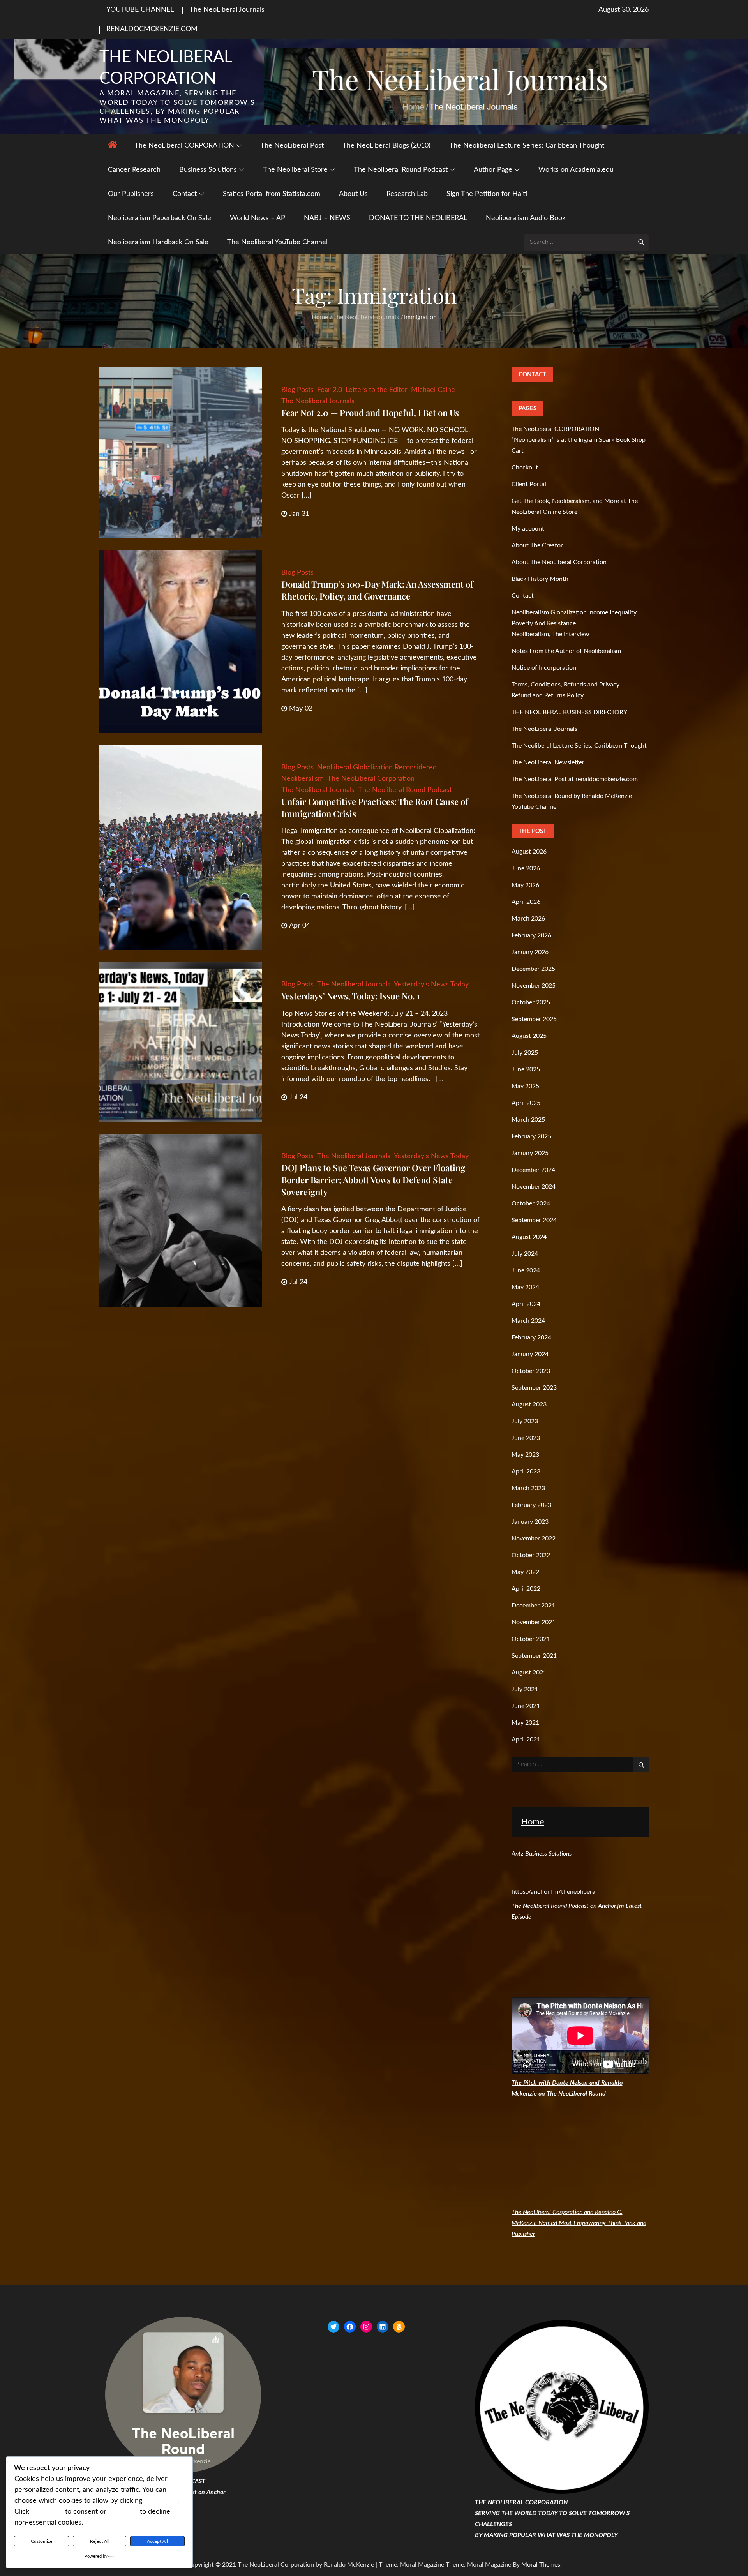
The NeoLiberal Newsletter (548, 762)
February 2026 (531, 935)
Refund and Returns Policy (548, 695)
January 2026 (530, 952)
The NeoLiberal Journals (227, 10)
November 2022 (534, 1539)
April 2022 (526, 1589)
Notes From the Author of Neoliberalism (566, 651)
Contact (185, 194)
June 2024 (526, 1270)
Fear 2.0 (330, 390)
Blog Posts (297, 390)
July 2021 (525, 1689)
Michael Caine (433, 390)
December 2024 (533, 1170)
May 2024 (525, 1287)
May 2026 (525, 885)
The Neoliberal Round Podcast (401, 170)
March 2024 (528, 1321)
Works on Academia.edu (576, 170)
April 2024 (526, 1304)
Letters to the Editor (377, 390)
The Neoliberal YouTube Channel (277, 242)
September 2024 (534, 1220)
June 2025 (526, 1069)
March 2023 (528, 1488)
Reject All (100, 2541)
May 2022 (525, 1572)
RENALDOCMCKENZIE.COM (152, 29)
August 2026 (529, 852)
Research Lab (407, 194)
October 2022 (531, 1555)
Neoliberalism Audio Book (526, 218)
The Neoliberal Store (295, 170)
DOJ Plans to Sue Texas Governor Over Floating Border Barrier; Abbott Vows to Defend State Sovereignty (373, 1180)
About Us (353, 194)
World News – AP (258, 218)
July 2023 (525, 1421)
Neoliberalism (303, 779)
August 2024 (529, 1237)
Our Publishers (131, 194)
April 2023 (526, 1471)
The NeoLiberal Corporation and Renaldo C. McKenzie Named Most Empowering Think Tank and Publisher (579, 2223)
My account (528, 529)
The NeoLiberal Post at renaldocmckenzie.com (575, 779)
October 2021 (531, 1639)
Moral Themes (541, 2565)
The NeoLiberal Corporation (371, 779)
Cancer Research (134, 170)
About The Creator (537, 545)
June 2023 (526, 1438)
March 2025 (528, 1120)
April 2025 (526, 1103)
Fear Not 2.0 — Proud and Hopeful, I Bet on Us (370, 413)
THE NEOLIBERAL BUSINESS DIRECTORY (569, 712)
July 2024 (525, 1254)
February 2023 (531, 1505)
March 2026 (528, 919)
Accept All (157, 2541)
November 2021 (534, 1622)
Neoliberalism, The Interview (550, 634)
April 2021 (526, 1740)
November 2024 (534, 1187)
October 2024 (531, 1203)
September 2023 (534, 1388)
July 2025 (525, 1053)
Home (533, 1822)
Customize (41, 2541)
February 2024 (531, 1337)
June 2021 (526, 1706)
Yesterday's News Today (431, 985)
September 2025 (534, 1019)
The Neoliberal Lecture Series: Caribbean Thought (527, 146)
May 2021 (525, 1723)
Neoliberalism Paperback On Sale (160, 218)
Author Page (493, 170)
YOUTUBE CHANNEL (140, 10)
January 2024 (530, 1354)
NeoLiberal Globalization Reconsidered (377, 768)
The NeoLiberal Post (292, 146)
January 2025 (530, 1153)
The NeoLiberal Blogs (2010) (386, 146)
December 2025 (533, 969)
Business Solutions (208, 170)
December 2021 (533, 1606)
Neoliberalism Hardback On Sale (158, 242)
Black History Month (540, 579)
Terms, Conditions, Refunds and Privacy (565, 685)
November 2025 (534, 986)
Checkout (525, 468)
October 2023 (531, 1371)
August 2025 (529, 1036)
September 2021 (534, 1656)
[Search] (641, 242)
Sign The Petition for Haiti (487, 194)
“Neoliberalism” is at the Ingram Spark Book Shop (579, 440)
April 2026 (526, 902)
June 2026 (526, 868)
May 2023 (525, 1455)
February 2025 (531, 1136)
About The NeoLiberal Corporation (559, 562)
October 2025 (531, 1002)
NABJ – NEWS (327, 218)
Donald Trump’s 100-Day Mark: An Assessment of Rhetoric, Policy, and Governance (377, 590)
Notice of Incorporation (544, 668)
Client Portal (529, 484)
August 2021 (529, 1673)
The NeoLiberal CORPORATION (184, 146)
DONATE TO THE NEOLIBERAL (418, 218)
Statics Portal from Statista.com (272, 194)
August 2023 (529, 1404)
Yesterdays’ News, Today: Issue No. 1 (351, 996)
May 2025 (525, 1086)
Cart (518, 451)
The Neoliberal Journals (318, 401)
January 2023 (530, 1522)
